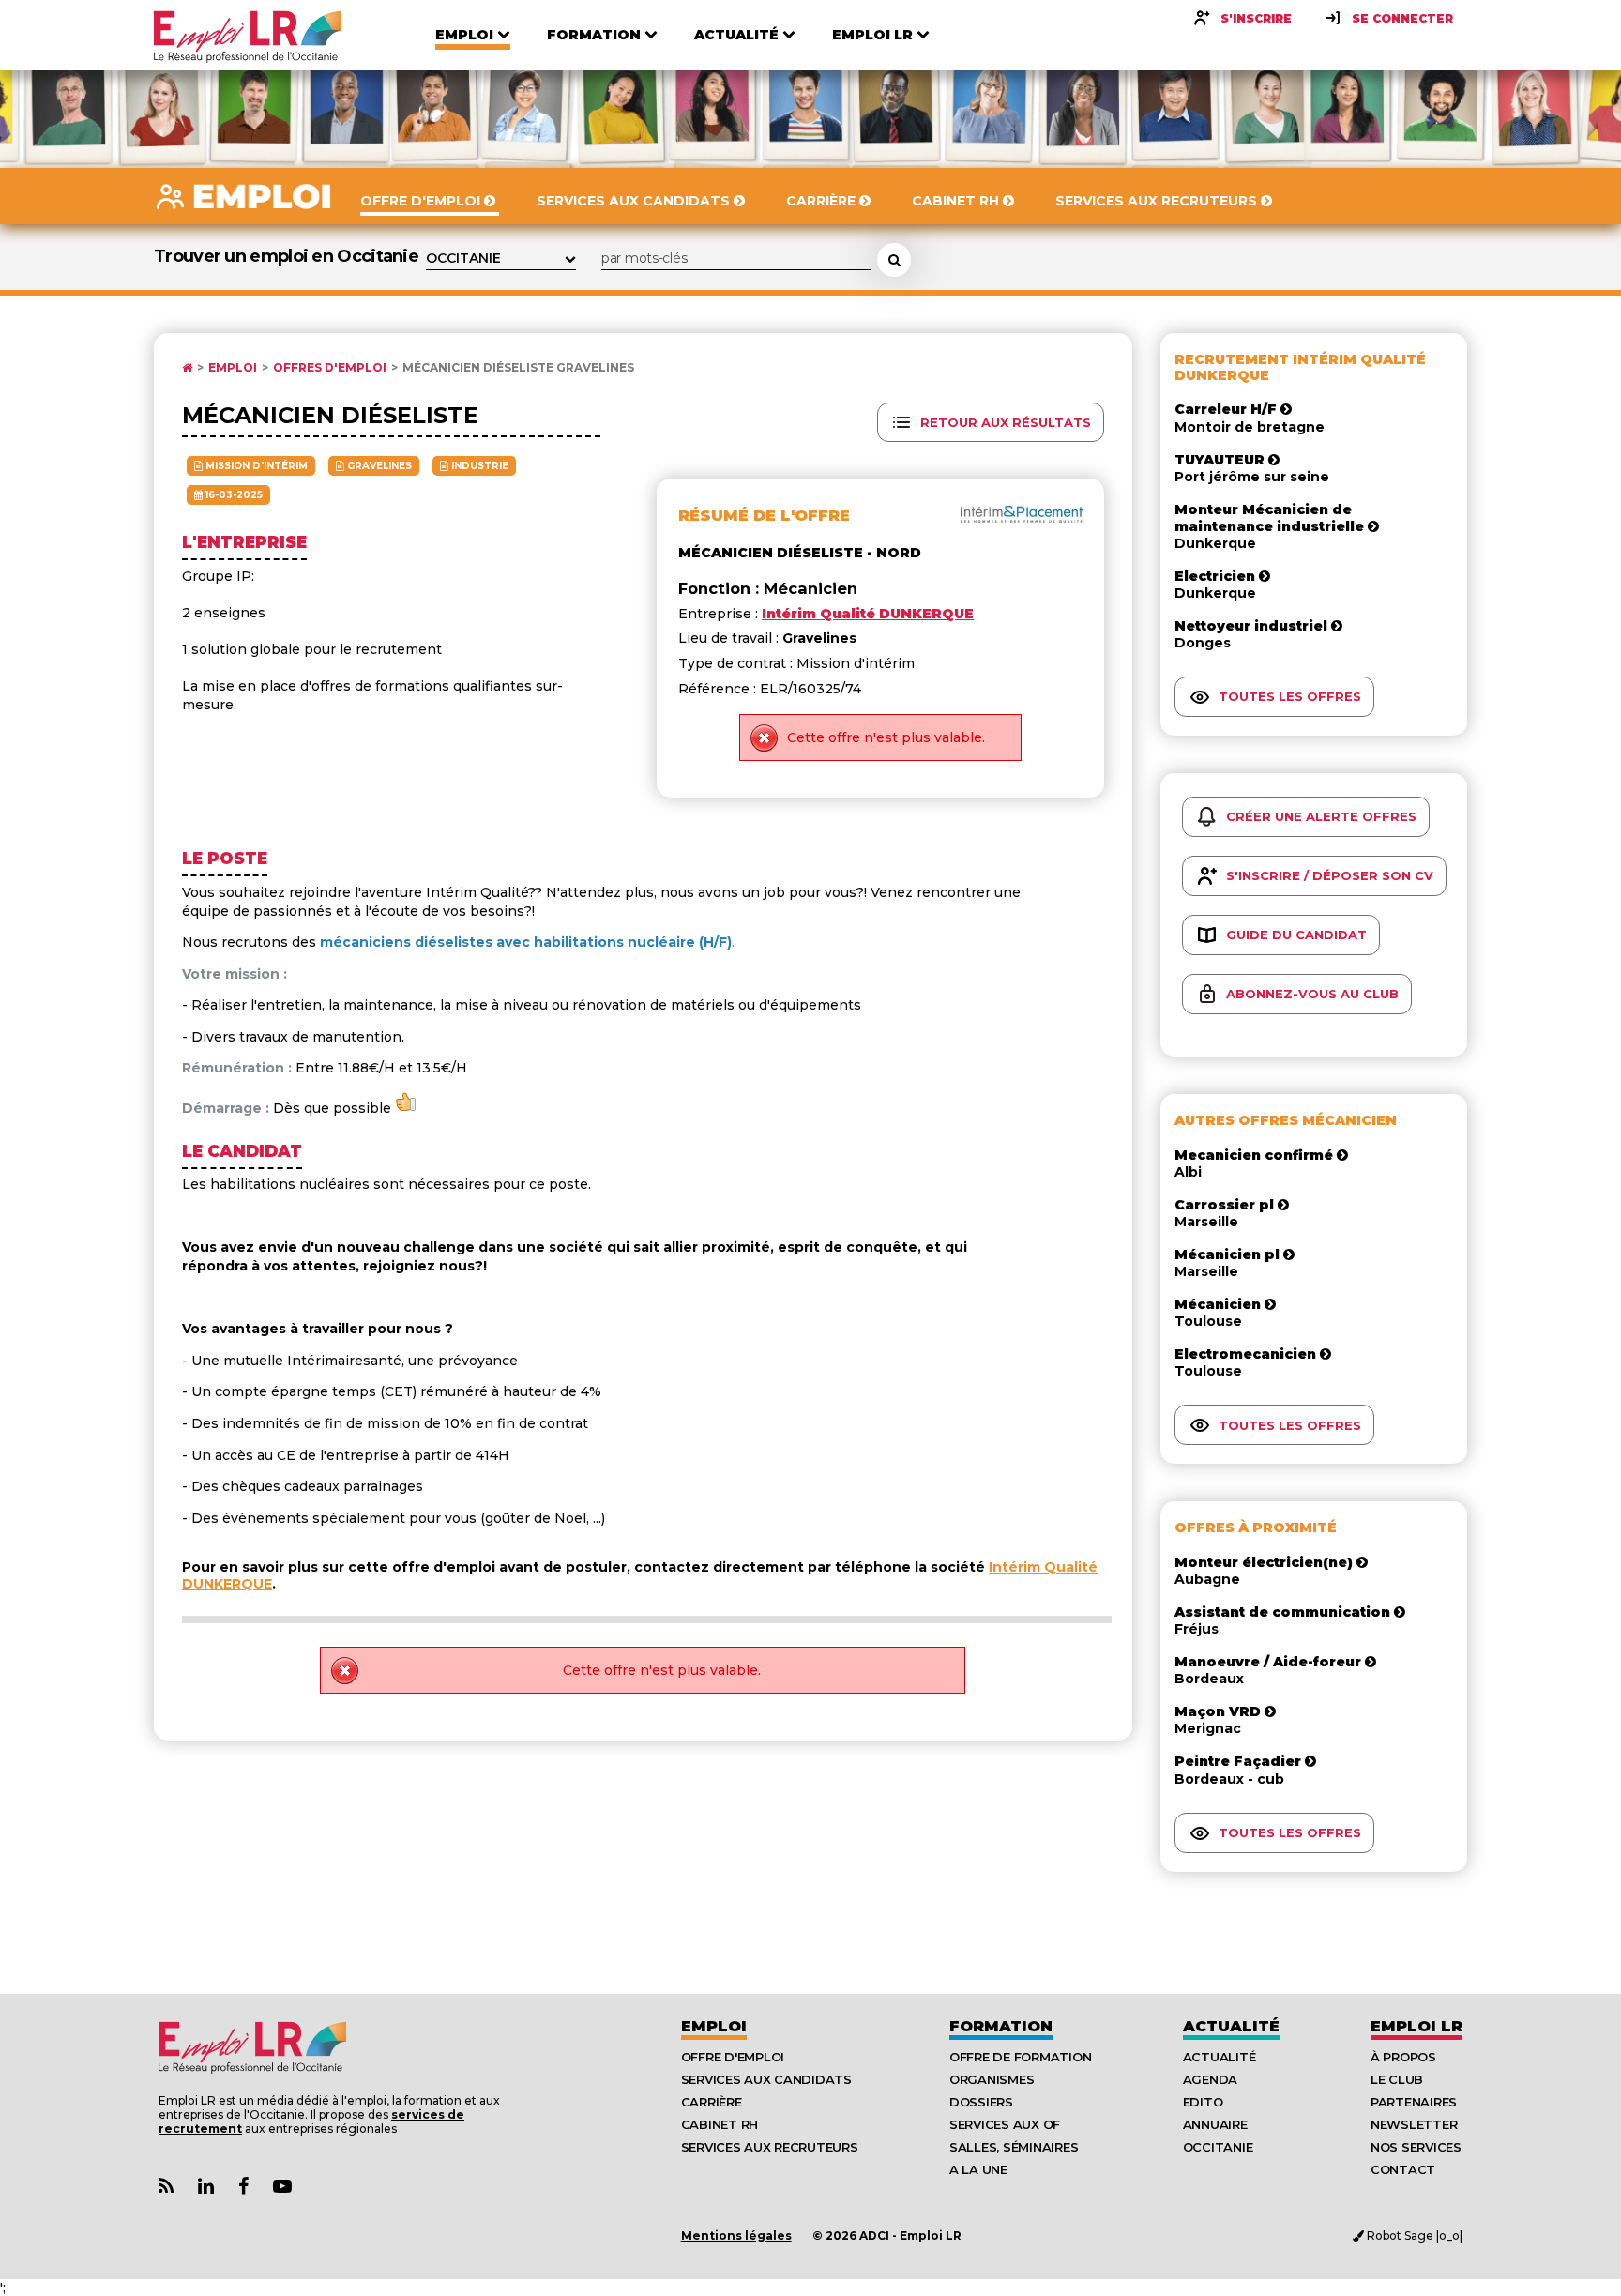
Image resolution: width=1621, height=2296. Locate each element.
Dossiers (981, 2102)
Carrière (712, 2102)
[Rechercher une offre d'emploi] (894, 260)
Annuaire (1215, 2124)
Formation (1001, 2026)
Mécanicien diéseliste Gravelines (518, 368)
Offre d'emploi (733, 2057)
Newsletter (1414, 2124)
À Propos (1403, 2057)
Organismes (992, 2079)
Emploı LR (1416, 2026)
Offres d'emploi (330, 368)
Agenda (1210, 2079)
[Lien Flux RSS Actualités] (166, 2187)
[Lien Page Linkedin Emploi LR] (206, 2187)
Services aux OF (1005, 2124)
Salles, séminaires (1014, 2147)
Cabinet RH (720, 2124)
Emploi (233, 368)
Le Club (1397, 2079)
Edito (1203, 2102)
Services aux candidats (766, 2079)
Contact (1403, 2169)
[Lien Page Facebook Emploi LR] (243, 2187)
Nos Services (1416, 2147)
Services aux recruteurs (770, 2147)
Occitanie (1218, 2147)
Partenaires (1414, 2102)
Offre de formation (1020, 2057)
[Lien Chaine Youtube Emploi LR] (282, 2187)
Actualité (1231, 2026)
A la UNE (978, 2169)
